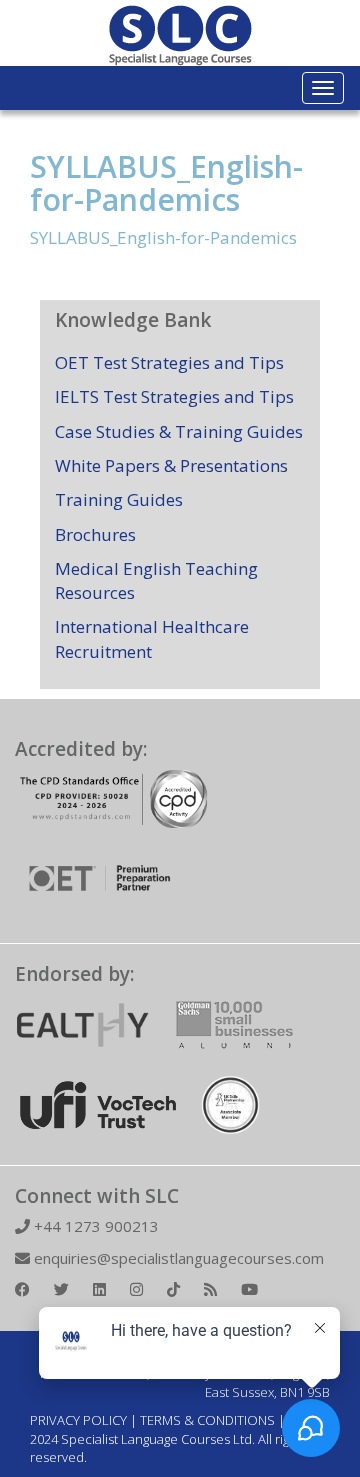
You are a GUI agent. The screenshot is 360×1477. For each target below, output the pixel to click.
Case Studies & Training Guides (179, 431)
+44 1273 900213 (94, 1226)
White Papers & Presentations (171, 465)
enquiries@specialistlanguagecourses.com (177, 1258)
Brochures (95, 534)
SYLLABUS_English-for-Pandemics (166, 183)
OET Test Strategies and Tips (169, 362)
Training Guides (119, 499)
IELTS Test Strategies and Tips (174, 396)
